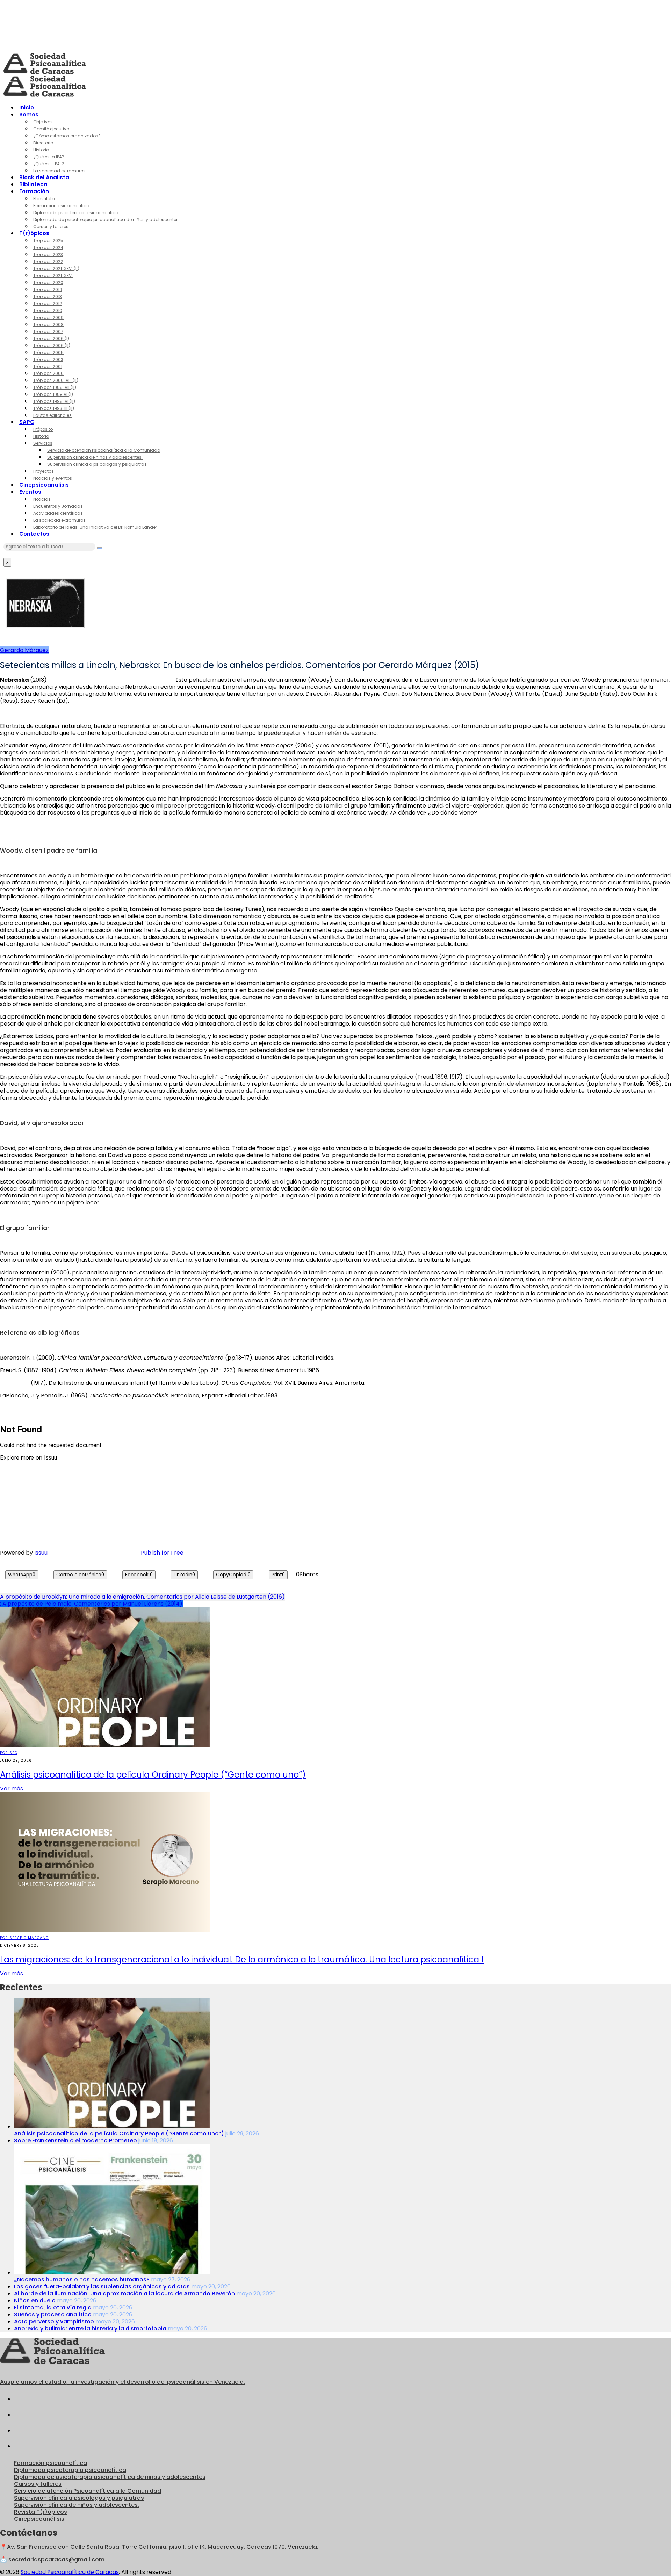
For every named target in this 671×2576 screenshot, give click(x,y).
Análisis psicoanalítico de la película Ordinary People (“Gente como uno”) (153, 1775)
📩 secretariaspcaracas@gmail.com (52, 2559)
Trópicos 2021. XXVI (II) (56, 269)
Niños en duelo (35, 2300)
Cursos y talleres (51, 227)
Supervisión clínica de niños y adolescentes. (95, 457)
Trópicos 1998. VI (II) (54, 401)
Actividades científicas (58, 513)
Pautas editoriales (52, 415)
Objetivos (43, 122)
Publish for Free (162, 1553)
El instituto (44, 199)
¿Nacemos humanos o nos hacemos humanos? (82, 2280)
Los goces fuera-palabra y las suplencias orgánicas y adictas (102, 2286)
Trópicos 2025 (48, 241)
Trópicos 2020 (48, 283)
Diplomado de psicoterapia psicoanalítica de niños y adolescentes (106, 220)
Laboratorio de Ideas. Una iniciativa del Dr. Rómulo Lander (95, 527)
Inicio (27, 107)
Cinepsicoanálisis (44, 485)
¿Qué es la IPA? (49, 157)
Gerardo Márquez (24, 650)
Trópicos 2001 (48, 366)
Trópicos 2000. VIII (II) (56, 380)
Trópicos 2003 (48, 359)
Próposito (43, 429)
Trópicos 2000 (48, 373)
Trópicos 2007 (48, 331)
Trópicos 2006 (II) (52, 345)
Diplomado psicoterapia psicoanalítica (76, 213)
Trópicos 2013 (48, 296)
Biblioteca (33, 184)
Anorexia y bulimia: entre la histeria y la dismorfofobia (90, 2328)
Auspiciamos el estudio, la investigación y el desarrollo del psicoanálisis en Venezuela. (122, 2382)
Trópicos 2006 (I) (51, 338)
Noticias (42, 499)
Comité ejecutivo (51, 129)
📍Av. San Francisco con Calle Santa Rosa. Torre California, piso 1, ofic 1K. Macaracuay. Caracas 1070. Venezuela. (159, 2547)
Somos (29, 114)
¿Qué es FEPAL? (49, 164)
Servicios (43, 443)
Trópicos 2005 (48, 352)
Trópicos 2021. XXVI (53, 276)
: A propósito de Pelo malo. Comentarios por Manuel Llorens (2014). (92, 1604)
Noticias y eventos (53, 478)
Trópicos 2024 (48, 248)
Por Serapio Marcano (24, 1938)
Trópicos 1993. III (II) (54, 408)
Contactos (34, 534)
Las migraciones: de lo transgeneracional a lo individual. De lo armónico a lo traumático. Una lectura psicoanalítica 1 (242, 1959)
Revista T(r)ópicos (41, 2512)
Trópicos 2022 (48, 262)
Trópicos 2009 (48, 317)
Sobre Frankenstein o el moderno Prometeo (75, 2140)
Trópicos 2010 (48, 310)
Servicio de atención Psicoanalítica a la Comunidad (104, 450)
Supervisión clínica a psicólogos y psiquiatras (97, 464)
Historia (41, 150)
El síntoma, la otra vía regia (53, 2307)
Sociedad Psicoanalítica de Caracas (70, 2572)
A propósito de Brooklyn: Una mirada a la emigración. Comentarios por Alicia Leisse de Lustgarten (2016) (142, 1597)
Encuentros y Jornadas (58, 506)
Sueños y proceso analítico (53, 2314)
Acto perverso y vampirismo (54, 2321)
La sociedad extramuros (59, 171)
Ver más (12, 1789)
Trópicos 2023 (48, 255)
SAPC (27, 422)
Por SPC (9, 1753)
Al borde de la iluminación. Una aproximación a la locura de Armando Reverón (124, 2293)
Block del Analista (44, 177)
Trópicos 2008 (48, 324)
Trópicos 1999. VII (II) (55, 387)
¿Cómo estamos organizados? (67, 136)
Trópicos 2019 (48, 290)
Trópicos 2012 (48, 303)
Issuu (41, 1553)
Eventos (30, 492)
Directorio (43, 143)
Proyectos (44, 471)
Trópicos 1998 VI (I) (53, 394)
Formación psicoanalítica (61, 206)
